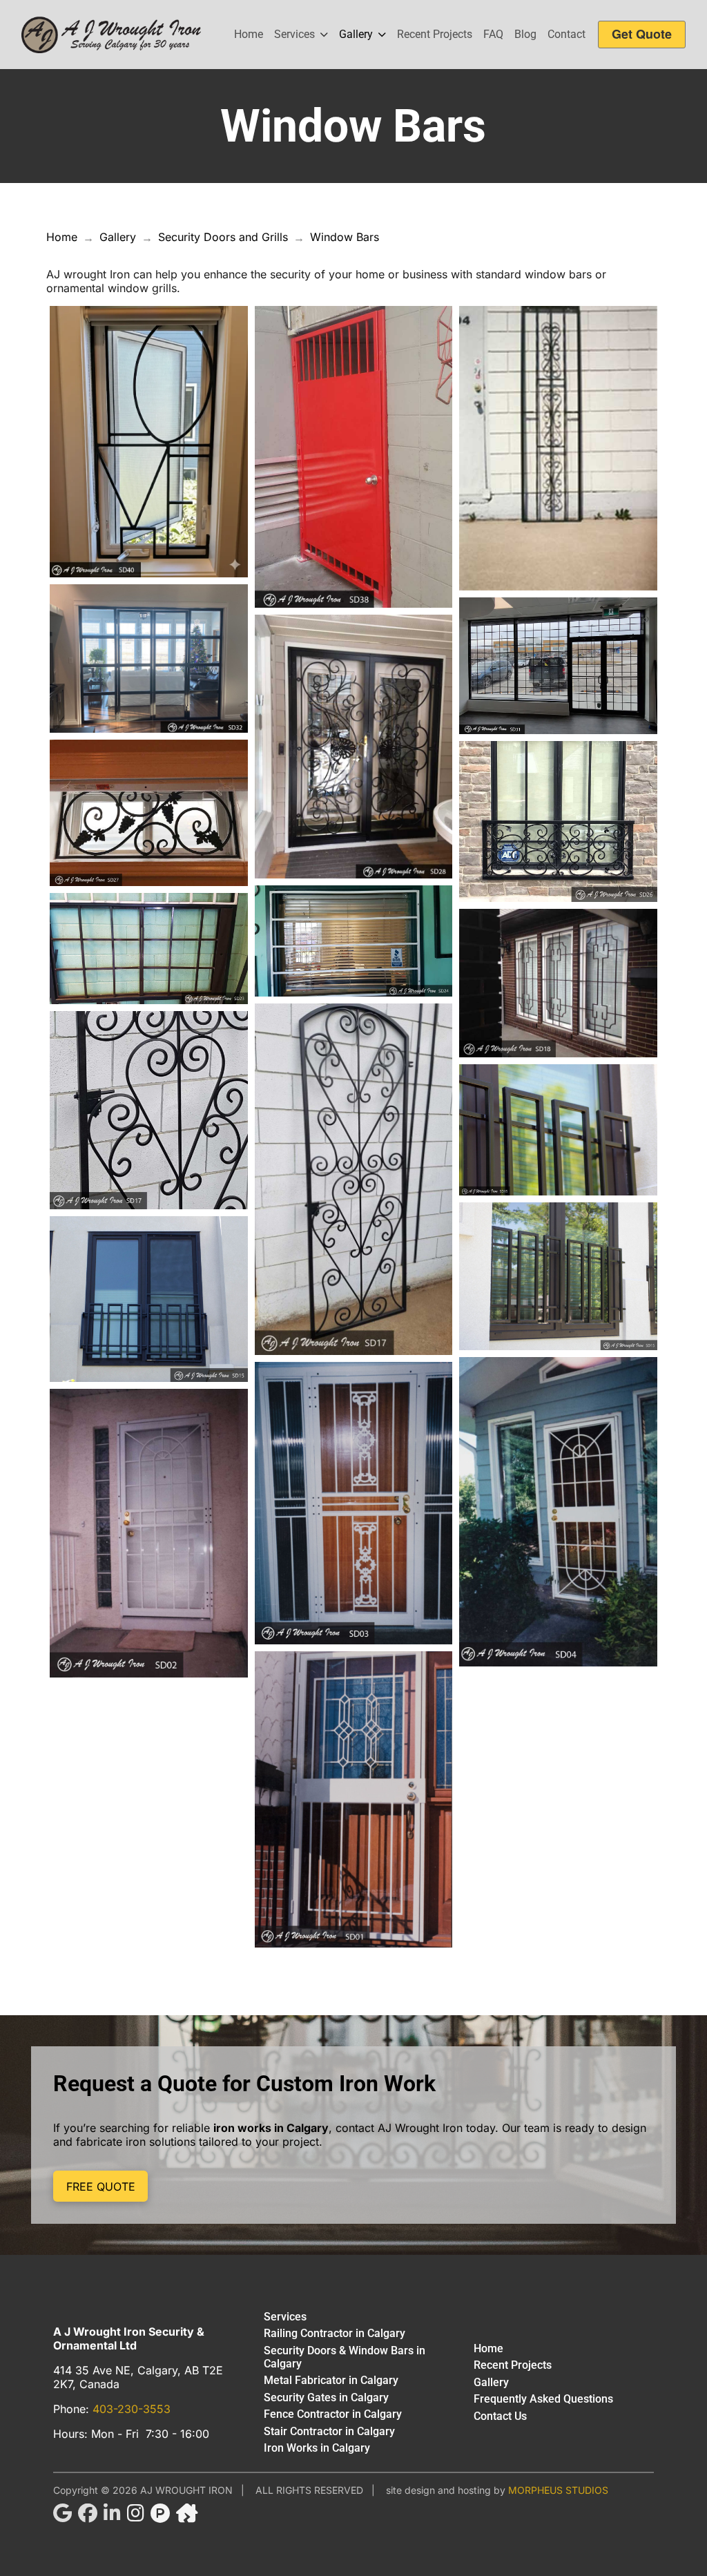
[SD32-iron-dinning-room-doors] (149, 659)
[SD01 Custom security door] (354, 1800)
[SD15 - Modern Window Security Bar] (149, 1299)
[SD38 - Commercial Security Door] (354, 457)
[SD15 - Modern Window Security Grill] (558, 1276)
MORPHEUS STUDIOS (558, 2490)
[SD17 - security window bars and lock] (149, 1110)
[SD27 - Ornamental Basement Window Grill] (149, 813)
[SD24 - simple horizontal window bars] (354, 941)
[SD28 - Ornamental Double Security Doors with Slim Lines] (354, 747)
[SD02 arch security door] (149, 1534)
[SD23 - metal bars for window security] (149, 949)
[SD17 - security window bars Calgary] (354, 1179)
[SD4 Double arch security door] (558, 1512)
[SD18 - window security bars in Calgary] (558, 983)
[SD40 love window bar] (149, 442)
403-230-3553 (132, 2409)
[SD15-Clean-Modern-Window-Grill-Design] (558, 1130)
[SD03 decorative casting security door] (354, 1503)
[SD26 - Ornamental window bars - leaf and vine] (558, 821)
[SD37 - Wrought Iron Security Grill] (558, 448)
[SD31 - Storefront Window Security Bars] (558, 666)
